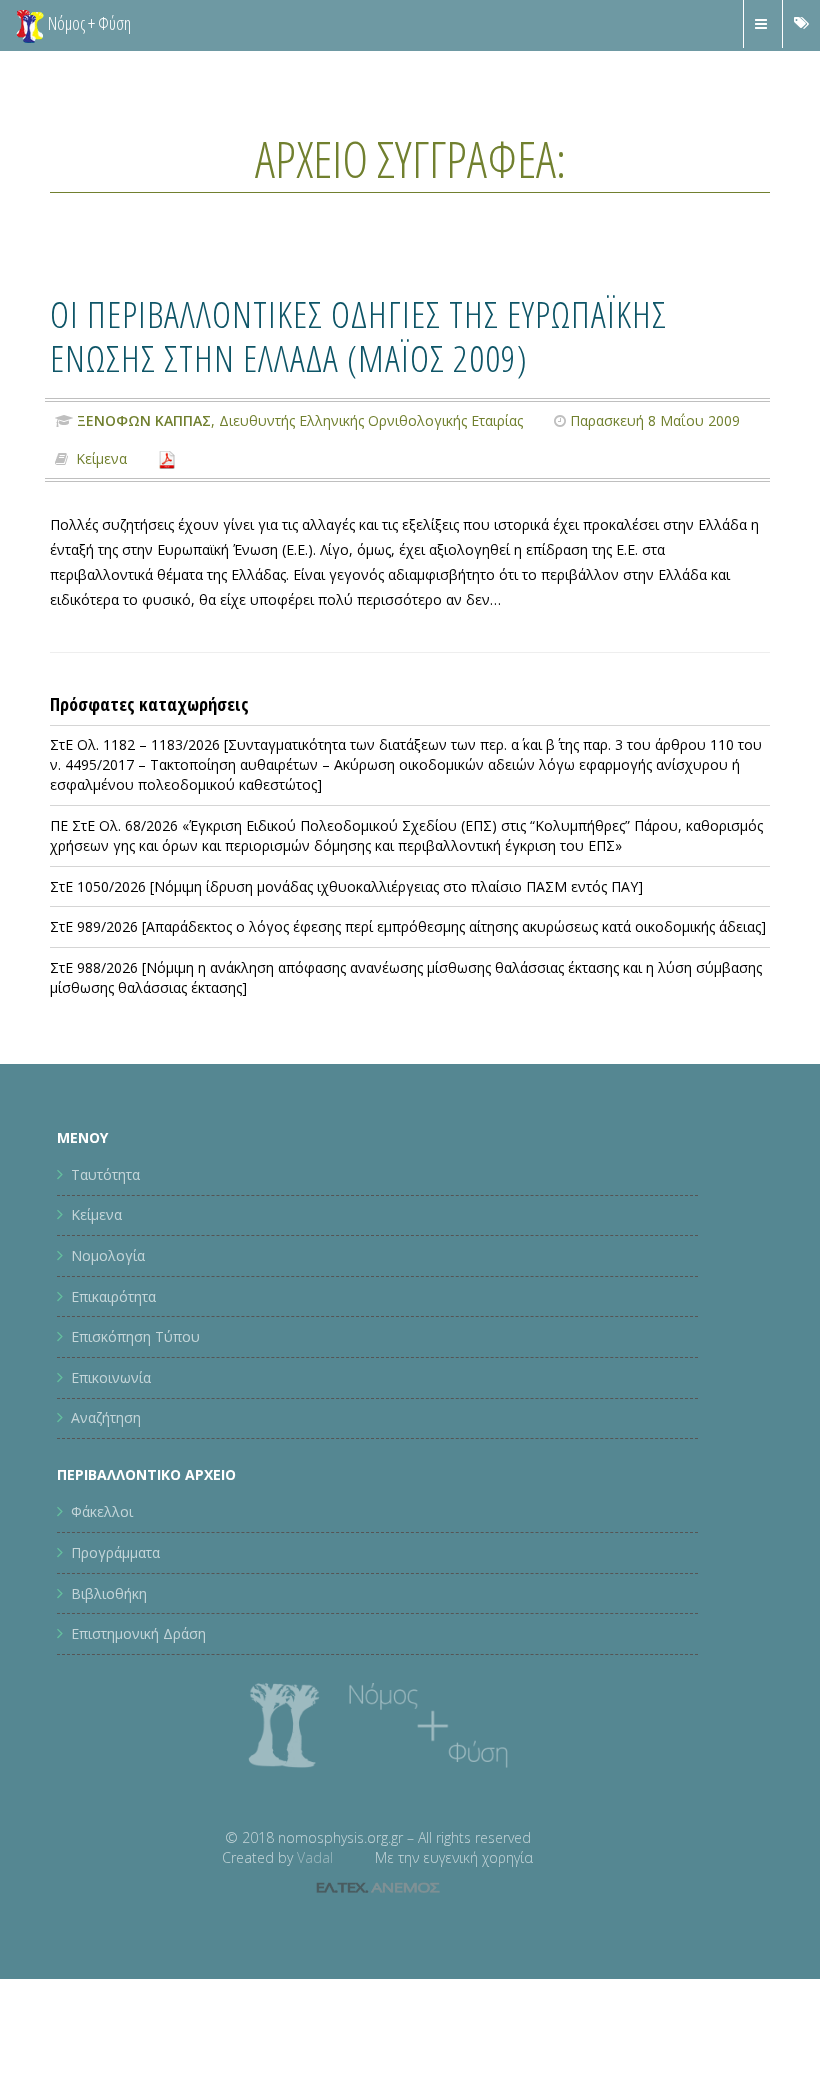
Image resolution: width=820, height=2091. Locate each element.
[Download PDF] (167, 458)
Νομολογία (108, 1255)
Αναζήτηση (106, 1417)
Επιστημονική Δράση (138, 1633)
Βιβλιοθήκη (109, 1593)
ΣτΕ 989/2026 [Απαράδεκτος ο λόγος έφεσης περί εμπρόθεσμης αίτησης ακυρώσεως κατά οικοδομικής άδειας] (408, 926)
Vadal (315, 1857)
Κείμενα (101, 458)
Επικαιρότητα (113, 1296)
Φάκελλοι (102, 1511)
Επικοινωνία (111, 1377)
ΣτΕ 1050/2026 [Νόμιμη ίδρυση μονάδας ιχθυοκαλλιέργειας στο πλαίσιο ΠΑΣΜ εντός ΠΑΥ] (346, 886)
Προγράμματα (115, 1552)
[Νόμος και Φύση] (30, 25)
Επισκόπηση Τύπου (135, 1336)
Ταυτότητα (105, 1174)
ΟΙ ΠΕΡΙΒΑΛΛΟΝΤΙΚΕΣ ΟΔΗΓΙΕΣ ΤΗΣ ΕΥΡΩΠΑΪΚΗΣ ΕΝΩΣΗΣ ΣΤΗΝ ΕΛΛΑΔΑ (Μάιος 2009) (358, 335)
